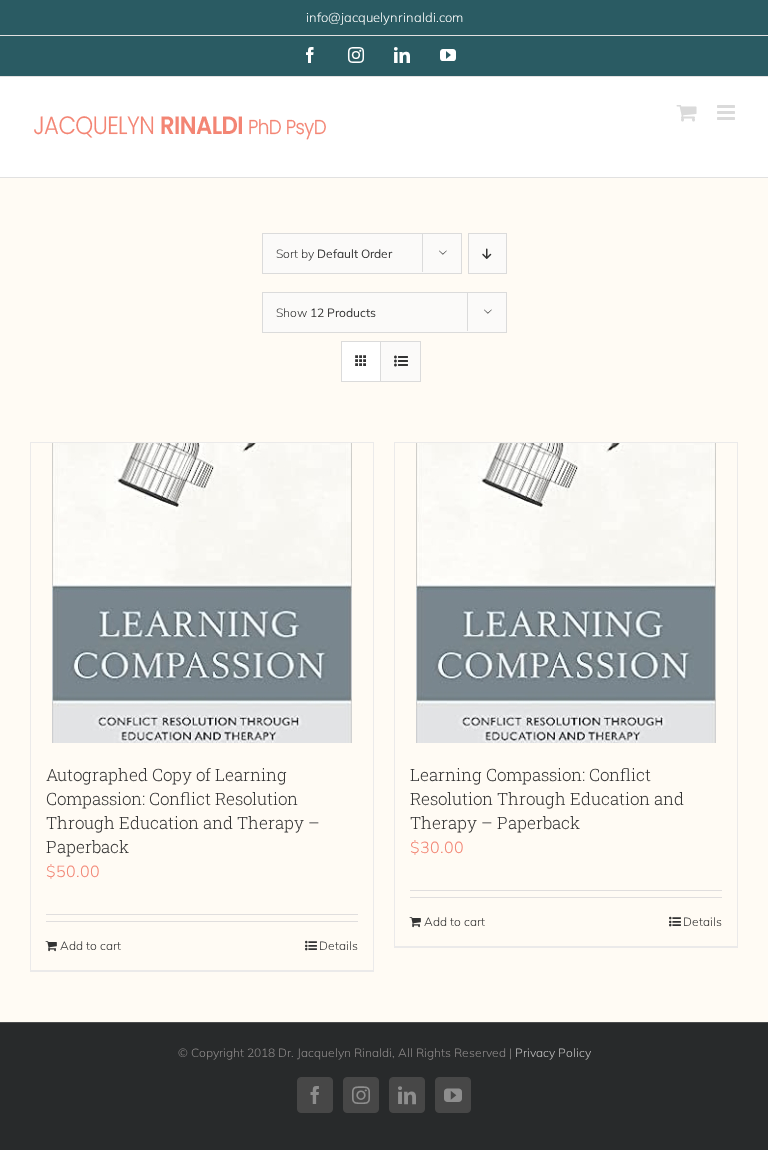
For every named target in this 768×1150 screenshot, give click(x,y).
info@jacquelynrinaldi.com (384, 17)
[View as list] (400, 361)
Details (338, 945)
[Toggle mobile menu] (727, 112)
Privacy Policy (553, 1052)
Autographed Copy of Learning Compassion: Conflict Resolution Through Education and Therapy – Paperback (183, 810)
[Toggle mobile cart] (687, 112)
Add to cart (90, 945)
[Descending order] (487, 253)
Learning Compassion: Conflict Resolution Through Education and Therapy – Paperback (547, 798)
